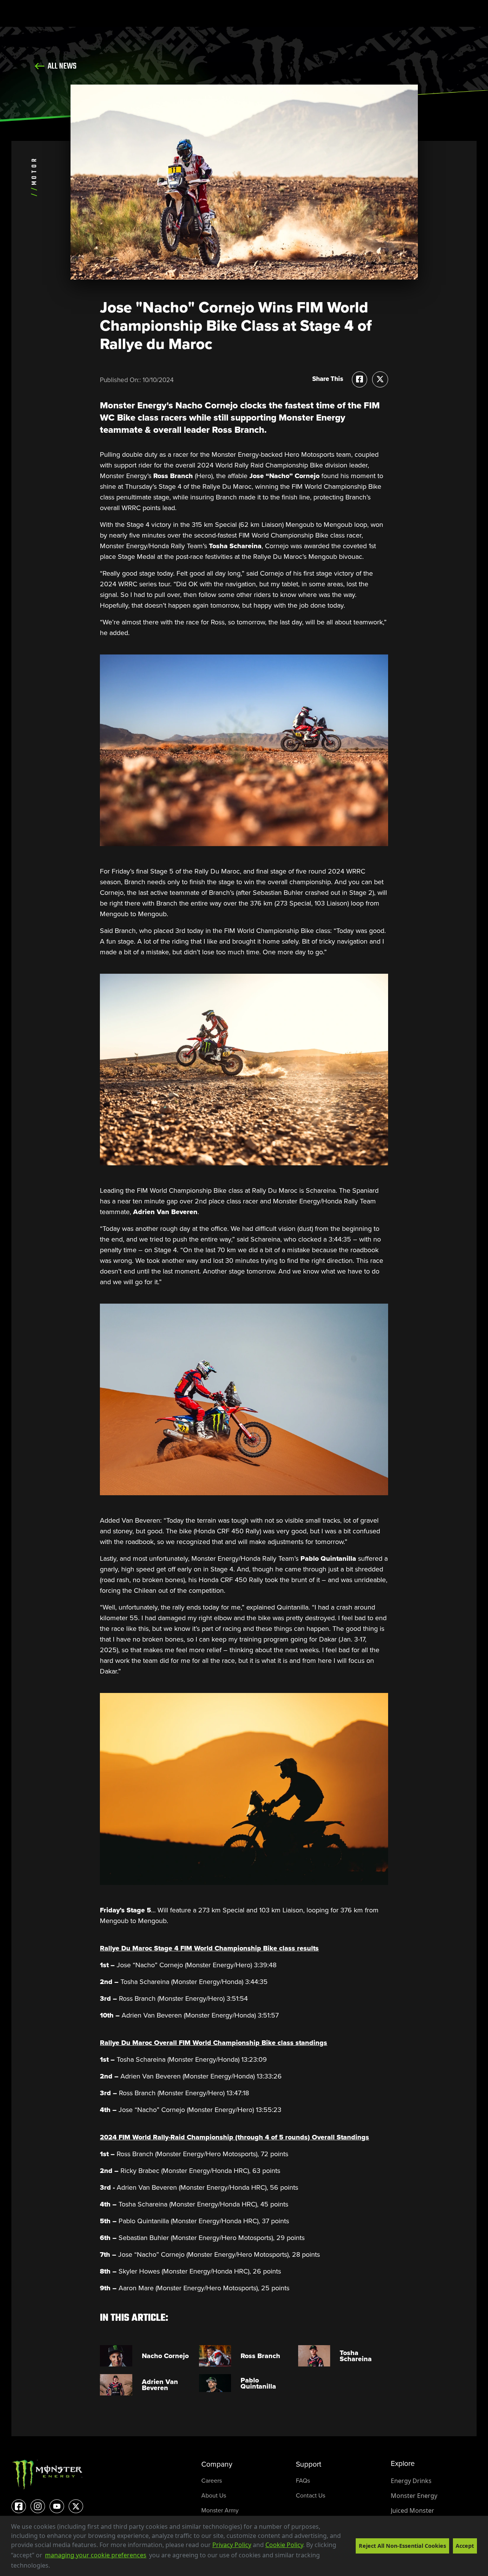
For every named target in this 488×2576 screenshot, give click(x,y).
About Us (214, 2495)
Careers (212, 2481)
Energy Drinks (411, 2481)
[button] (53, 2566)
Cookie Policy (284, 2545)
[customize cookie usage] (57, 2568)
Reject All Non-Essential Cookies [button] (402, 2546)
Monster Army (220, 2510)
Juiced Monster (413, 2510)
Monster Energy (414, 2496)
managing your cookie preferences (96, 2555)
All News (61, 66)
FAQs (303, 2481)
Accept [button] (465, 2546)
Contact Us (311, 2495)
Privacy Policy (232, 2545)
